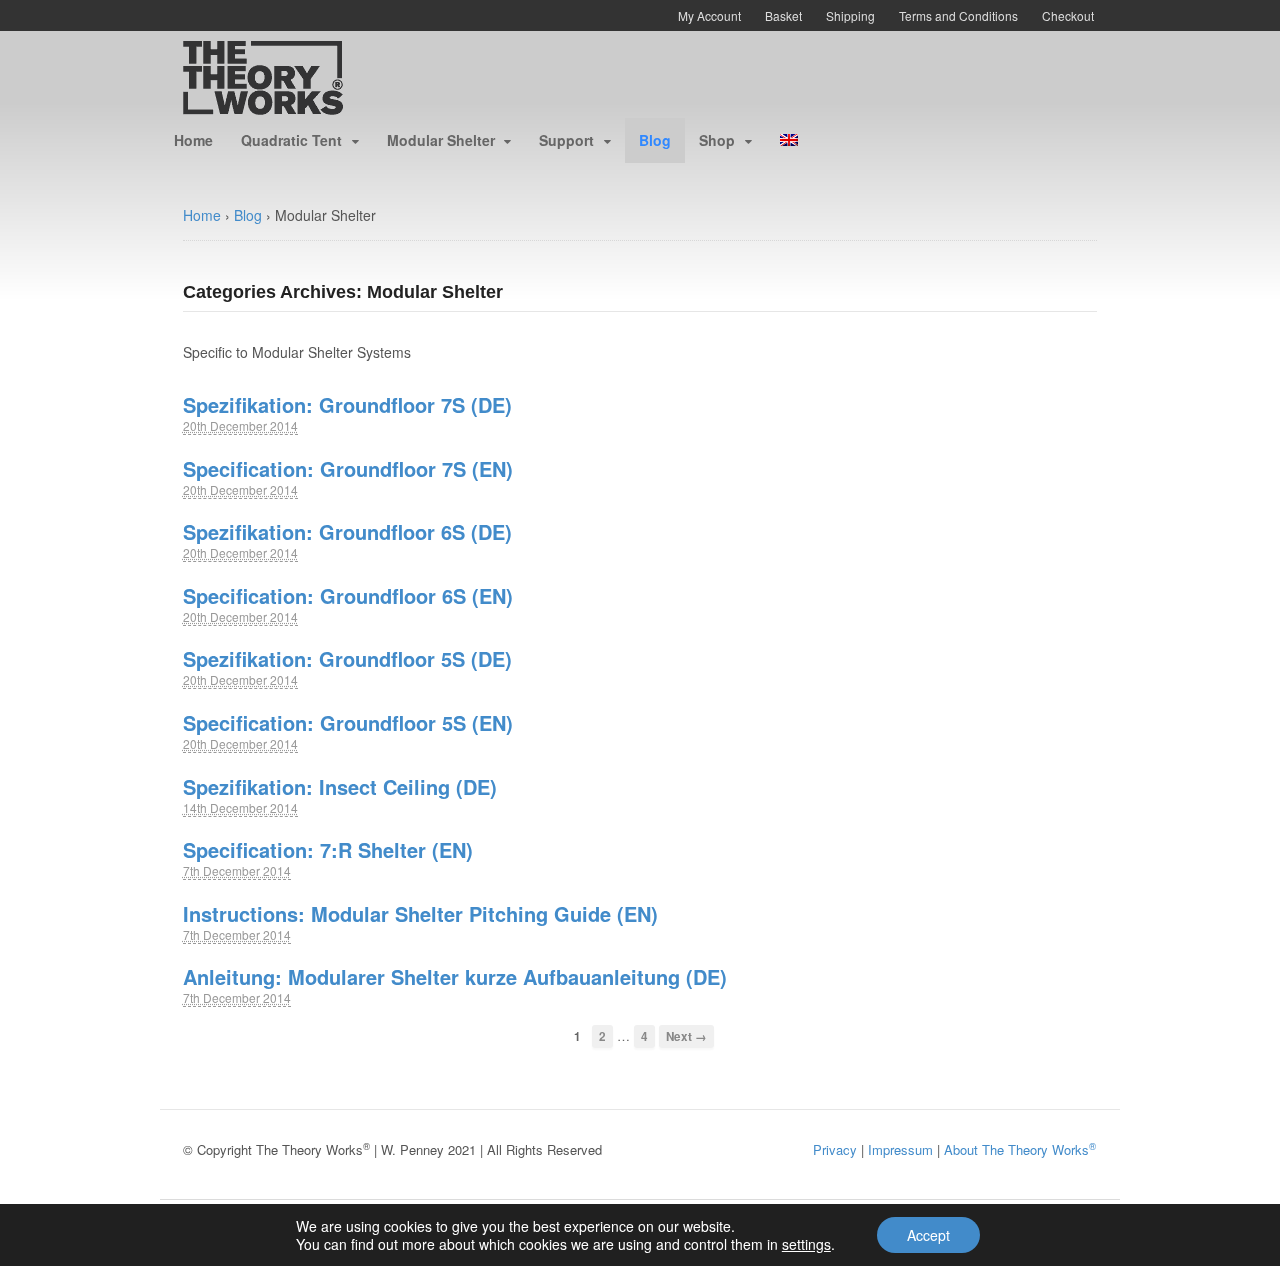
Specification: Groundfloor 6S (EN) (348, 595)
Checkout (1068, 15)
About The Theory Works (1020, 1149)
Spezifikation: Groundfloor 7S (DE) (347, 404)
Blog (655, 140)
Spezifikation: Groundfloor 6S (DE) (347, 531)
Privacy (835, 1149)
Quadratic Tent (291, 140)
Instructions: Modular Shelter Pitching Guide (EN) (420, 913)
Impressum (900, 1149)
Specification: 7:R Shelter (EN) (328, 849)
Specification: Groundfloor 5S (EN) (348, 722)
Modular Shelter (441, 140)
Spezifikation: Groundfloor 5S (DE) (347, 658)
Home (193, 140)
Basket (783, 15)
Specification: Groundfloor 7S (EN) (348, 468)
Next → (686, 1036)
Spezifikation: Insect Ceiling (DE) (340, 786)
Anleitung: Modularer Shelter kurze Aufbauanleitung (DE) (455, 976)
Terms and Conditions (958, 15)
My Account (709, 15)
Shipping (850, 15)
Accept (928, 1235)
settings (806, 1244)
